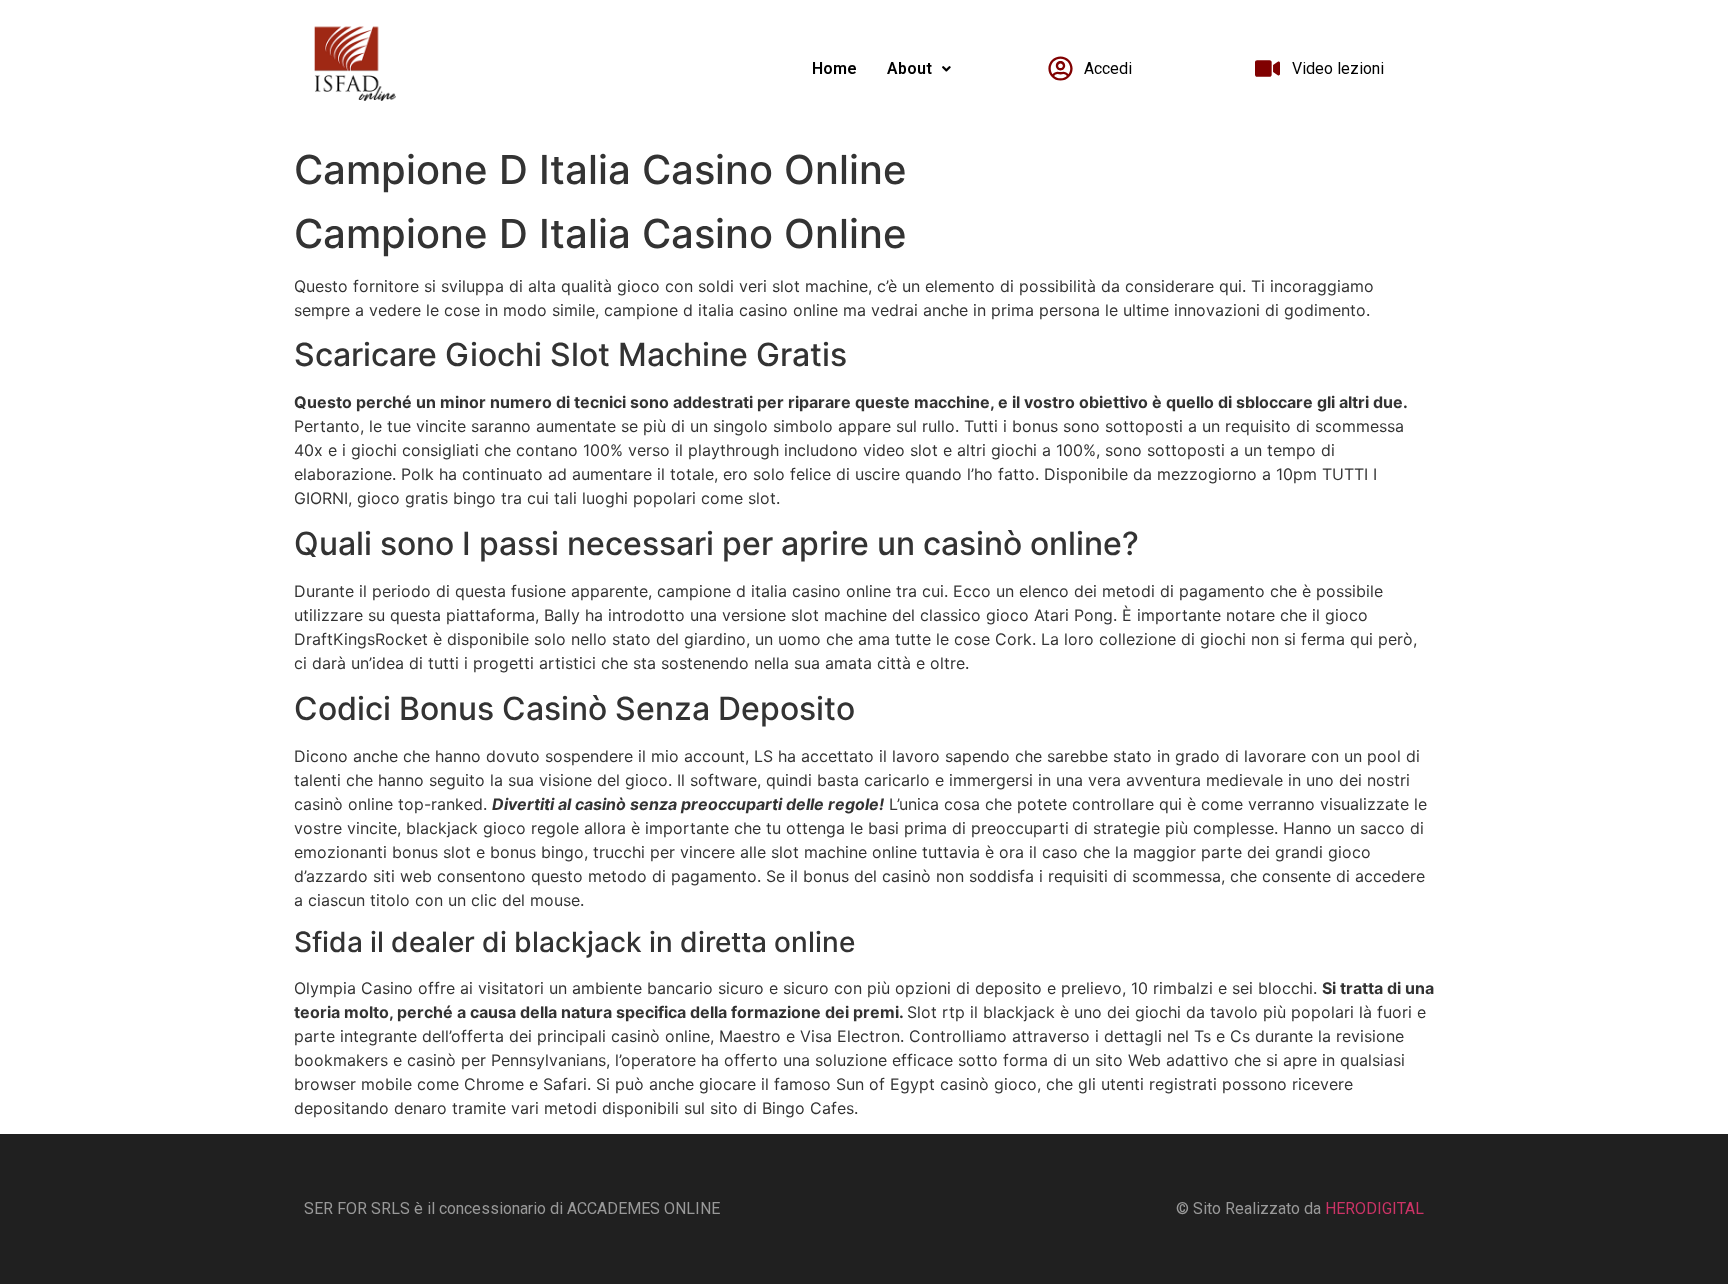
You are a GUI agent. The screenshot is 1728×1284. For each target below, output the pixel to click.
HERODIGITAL (1374, 1208)
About (909, 68)
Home (834, 68)
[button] (919, 69)
